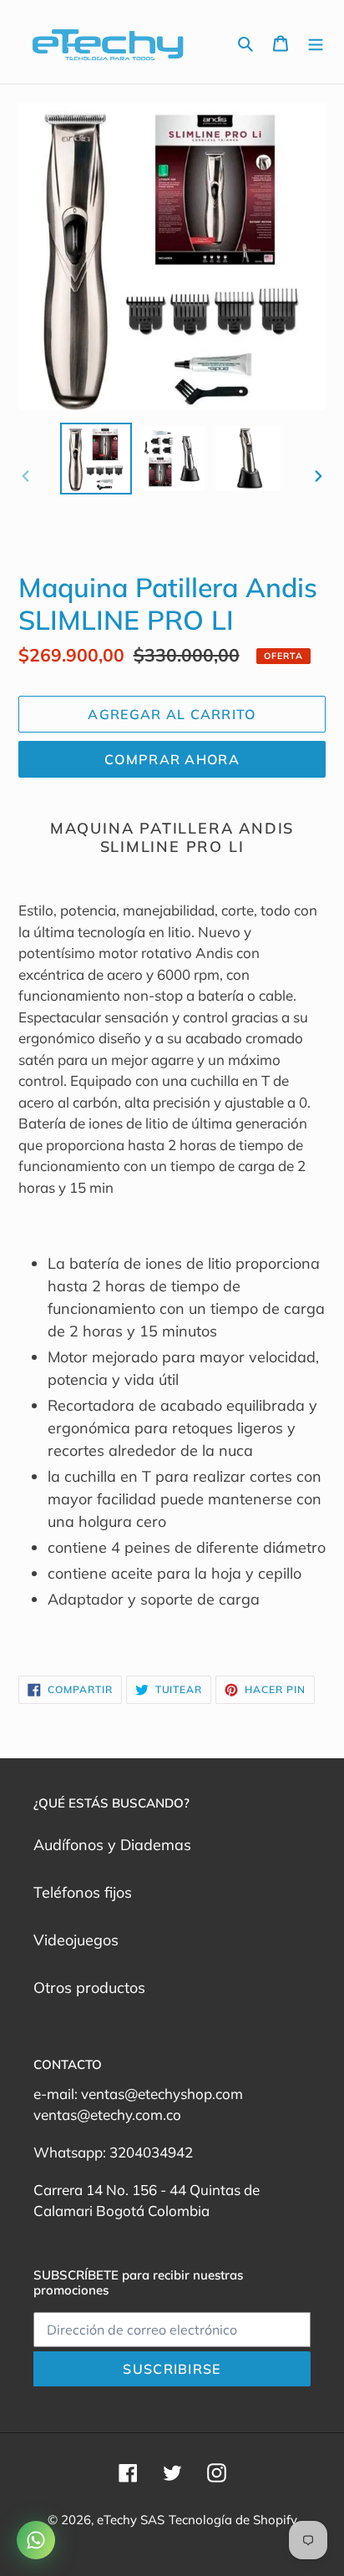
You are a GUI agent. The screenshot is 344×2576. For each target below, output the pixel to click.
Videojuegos (76, 1940)
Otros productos (89, 1988)
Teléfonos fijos (83, 1892)
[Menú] (316, 42)
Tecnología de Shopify (233, 2520)
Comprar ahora (172, 759)
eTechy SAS (131, 2520)
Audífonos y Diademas (112, 1845)
